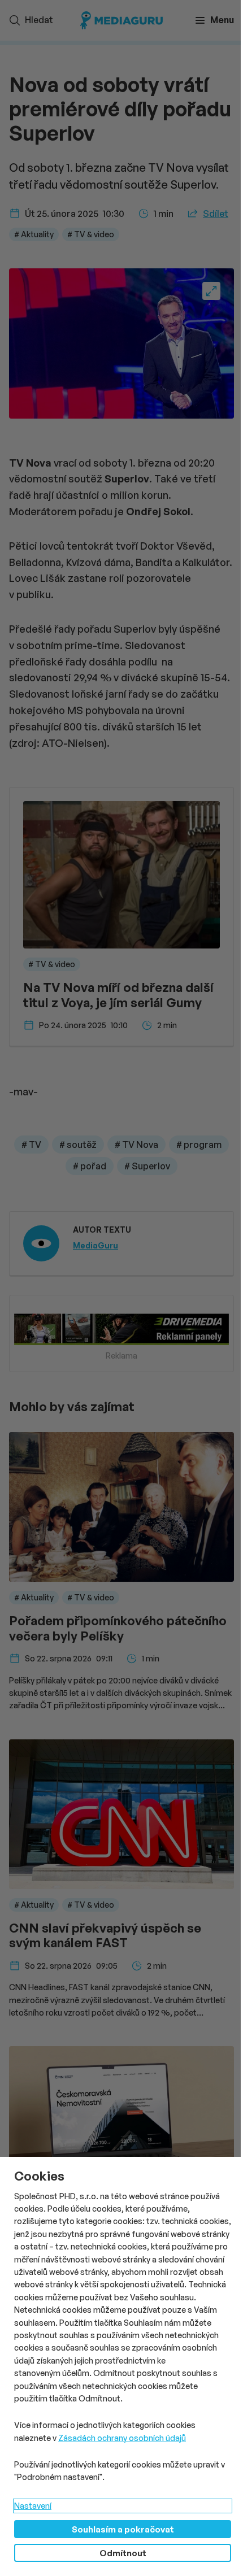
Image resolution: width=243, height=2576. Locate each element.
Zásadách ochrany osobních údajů (122, 2438)
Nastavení (33, 2506)
